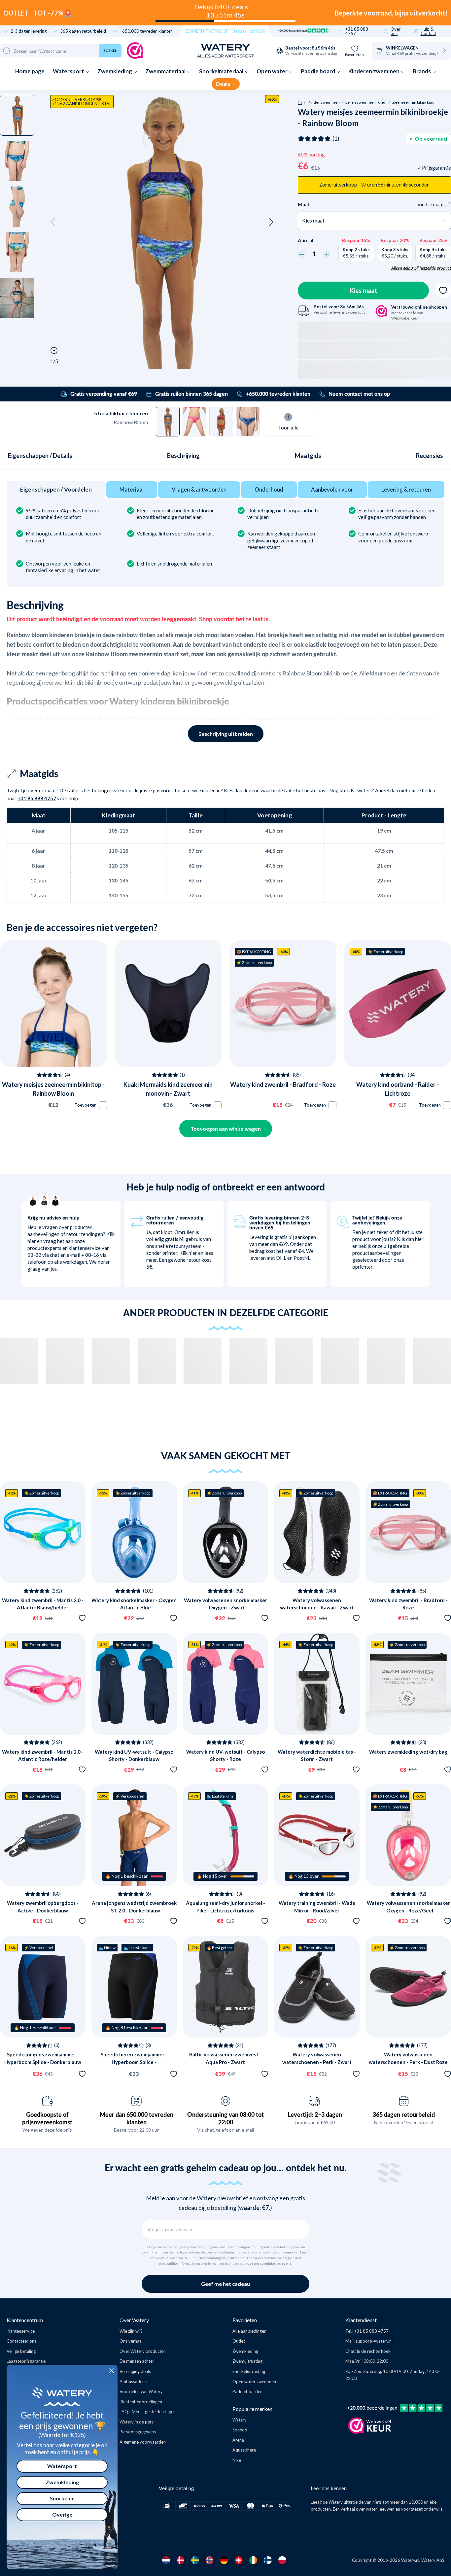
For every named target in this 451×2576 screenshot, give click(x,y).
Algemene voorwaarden (143, 2442)
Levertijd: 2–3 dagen (315, 2114)
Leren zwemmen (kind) (366, 102)
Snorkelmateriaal (222, 71)
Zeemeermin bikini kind (413, 102)
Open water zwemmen (254, 2382)
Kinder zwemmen (324, 102)
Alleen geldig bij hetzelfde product (421, 268)
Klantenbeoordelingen (141, 2402)
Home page (30, 71)
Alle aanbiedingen (249, 2331)
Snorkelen (62, 2498)
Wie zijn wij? (131, 2331)
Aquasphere (244, 2450)
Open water (273, 71)
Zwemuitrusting (247, 2361)
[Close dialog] (112, 2371)
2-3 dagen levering (29, 31)
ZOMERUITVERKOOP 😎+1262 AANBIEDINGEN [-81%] (82, 102)
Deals (223, 84)
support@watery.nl (374, 2341)
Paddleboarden (247, 2391)
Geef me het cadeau (225, 2284)
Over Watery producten (143, 2351)
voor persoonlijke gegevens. (269, 2263)
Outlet (239, 2341)
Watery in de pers (137, 2422)
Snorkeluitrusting (249, 2371)
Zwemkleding (115, 71)
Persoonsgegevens (138, 2432)
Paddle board (318, 71)
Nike (237, 2460)
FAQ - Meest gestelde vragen (148, 2412)
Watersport (69, 71)
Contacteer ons (21, 2341)
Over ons (396, 31)
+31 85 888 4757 (357, 31)
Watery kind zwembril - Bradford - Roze (283, 1084)
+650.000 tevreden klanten (146, 31)
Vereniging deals (135, 2371)
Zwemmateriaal (166, 71)
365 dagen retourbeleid (83, 31)
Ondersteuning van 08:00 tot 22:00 (225, 2118)
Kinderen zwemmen (374, 71)
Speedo (240, 2430)
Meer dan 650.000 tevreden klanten (137, 2118)
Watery (240, 2420)
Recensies (430, 456)
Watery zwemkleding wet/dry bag (408, 1752)
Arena (238, 2440)
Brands (422, 71)
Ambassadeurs (134, 2382)
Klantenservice (21, 2331)
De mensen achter (137, 2361)
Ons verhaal (131, 2341)
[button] (53, 222)
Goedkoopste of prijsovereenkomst (47, 2118)
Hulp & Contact (428, 31)
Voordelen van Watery (141, 2391)
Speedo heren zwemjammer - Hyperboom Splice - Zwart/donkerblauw (134, 2062)
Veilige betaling (21, 2351)
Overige (62, 2514)
